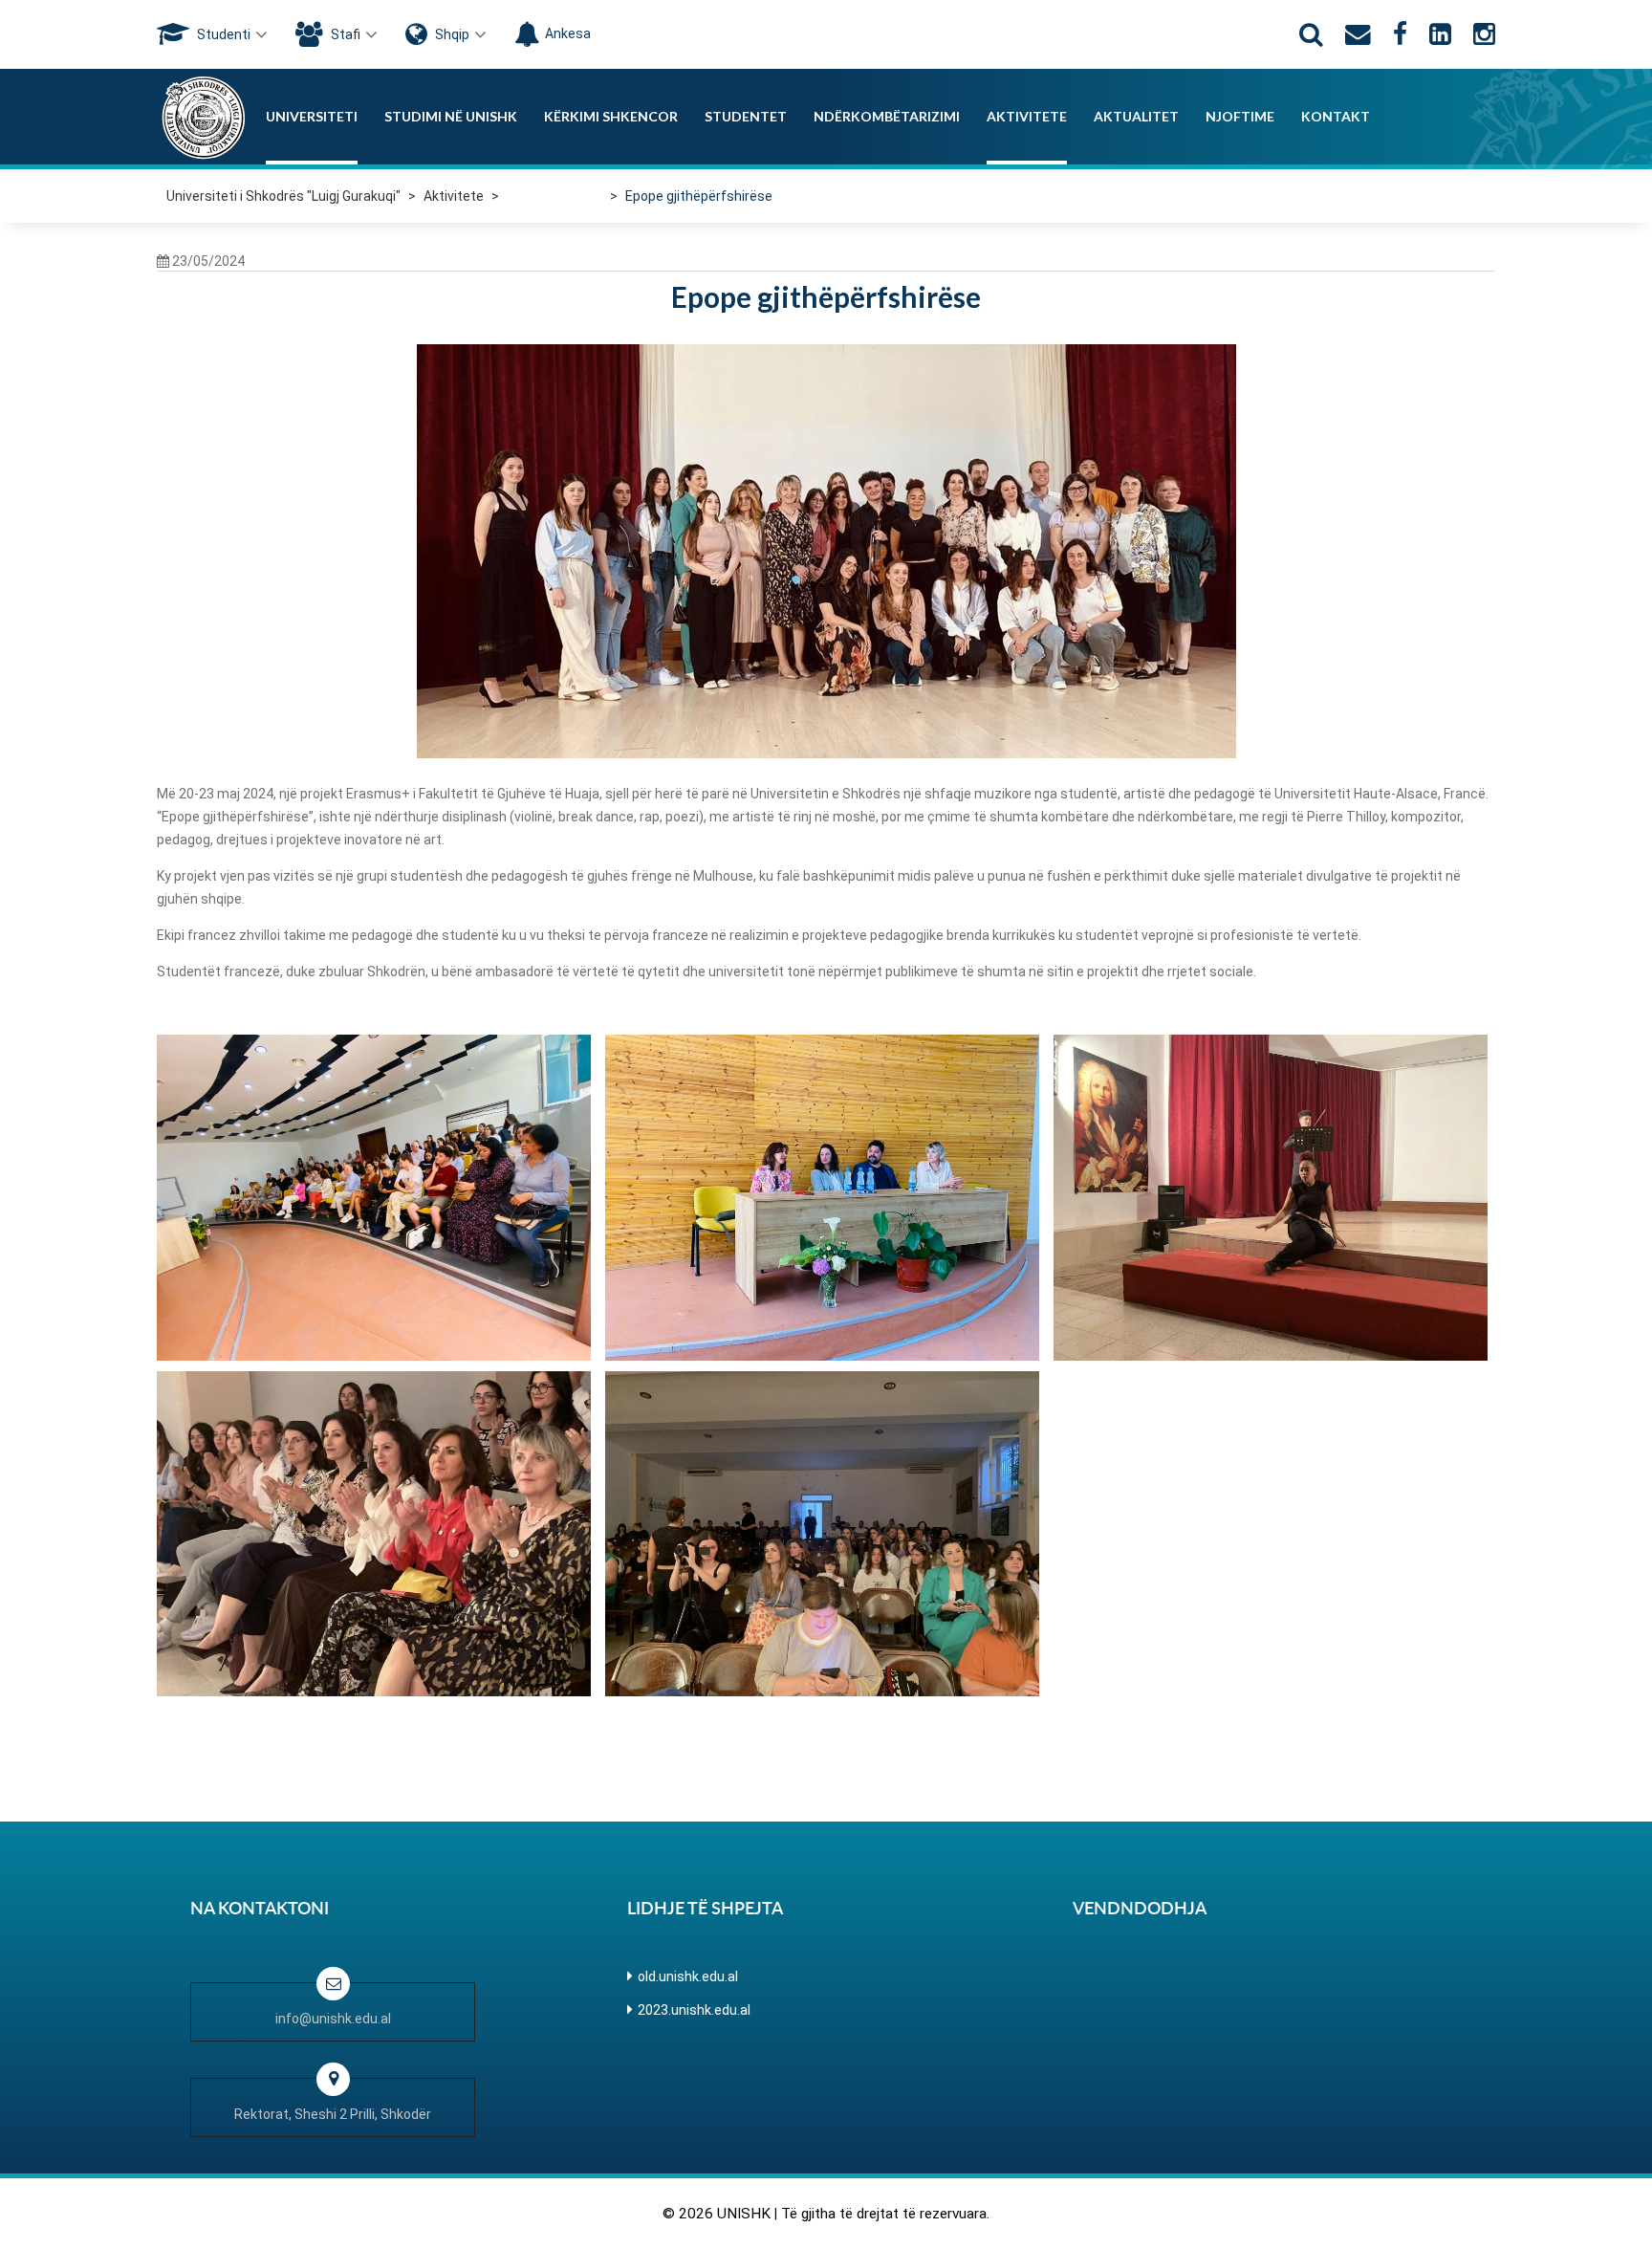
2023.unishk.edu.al (694, 2010)
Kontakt (1336, 116)
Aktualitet (1136, 116)
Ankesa (568, 33)
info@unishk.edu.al (333, 2019)
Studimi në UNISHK (451, 116)
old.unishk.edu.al (688, 1976)
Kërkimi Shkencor (611, 116)
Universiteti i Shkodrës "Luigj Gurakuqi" (283, 196)
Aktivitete (1027, 116)
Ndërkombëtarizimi (887, 116)
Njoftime (1240, 116)
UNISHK (744, 2214)
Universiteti (312, 116)
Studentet (746, 116)
